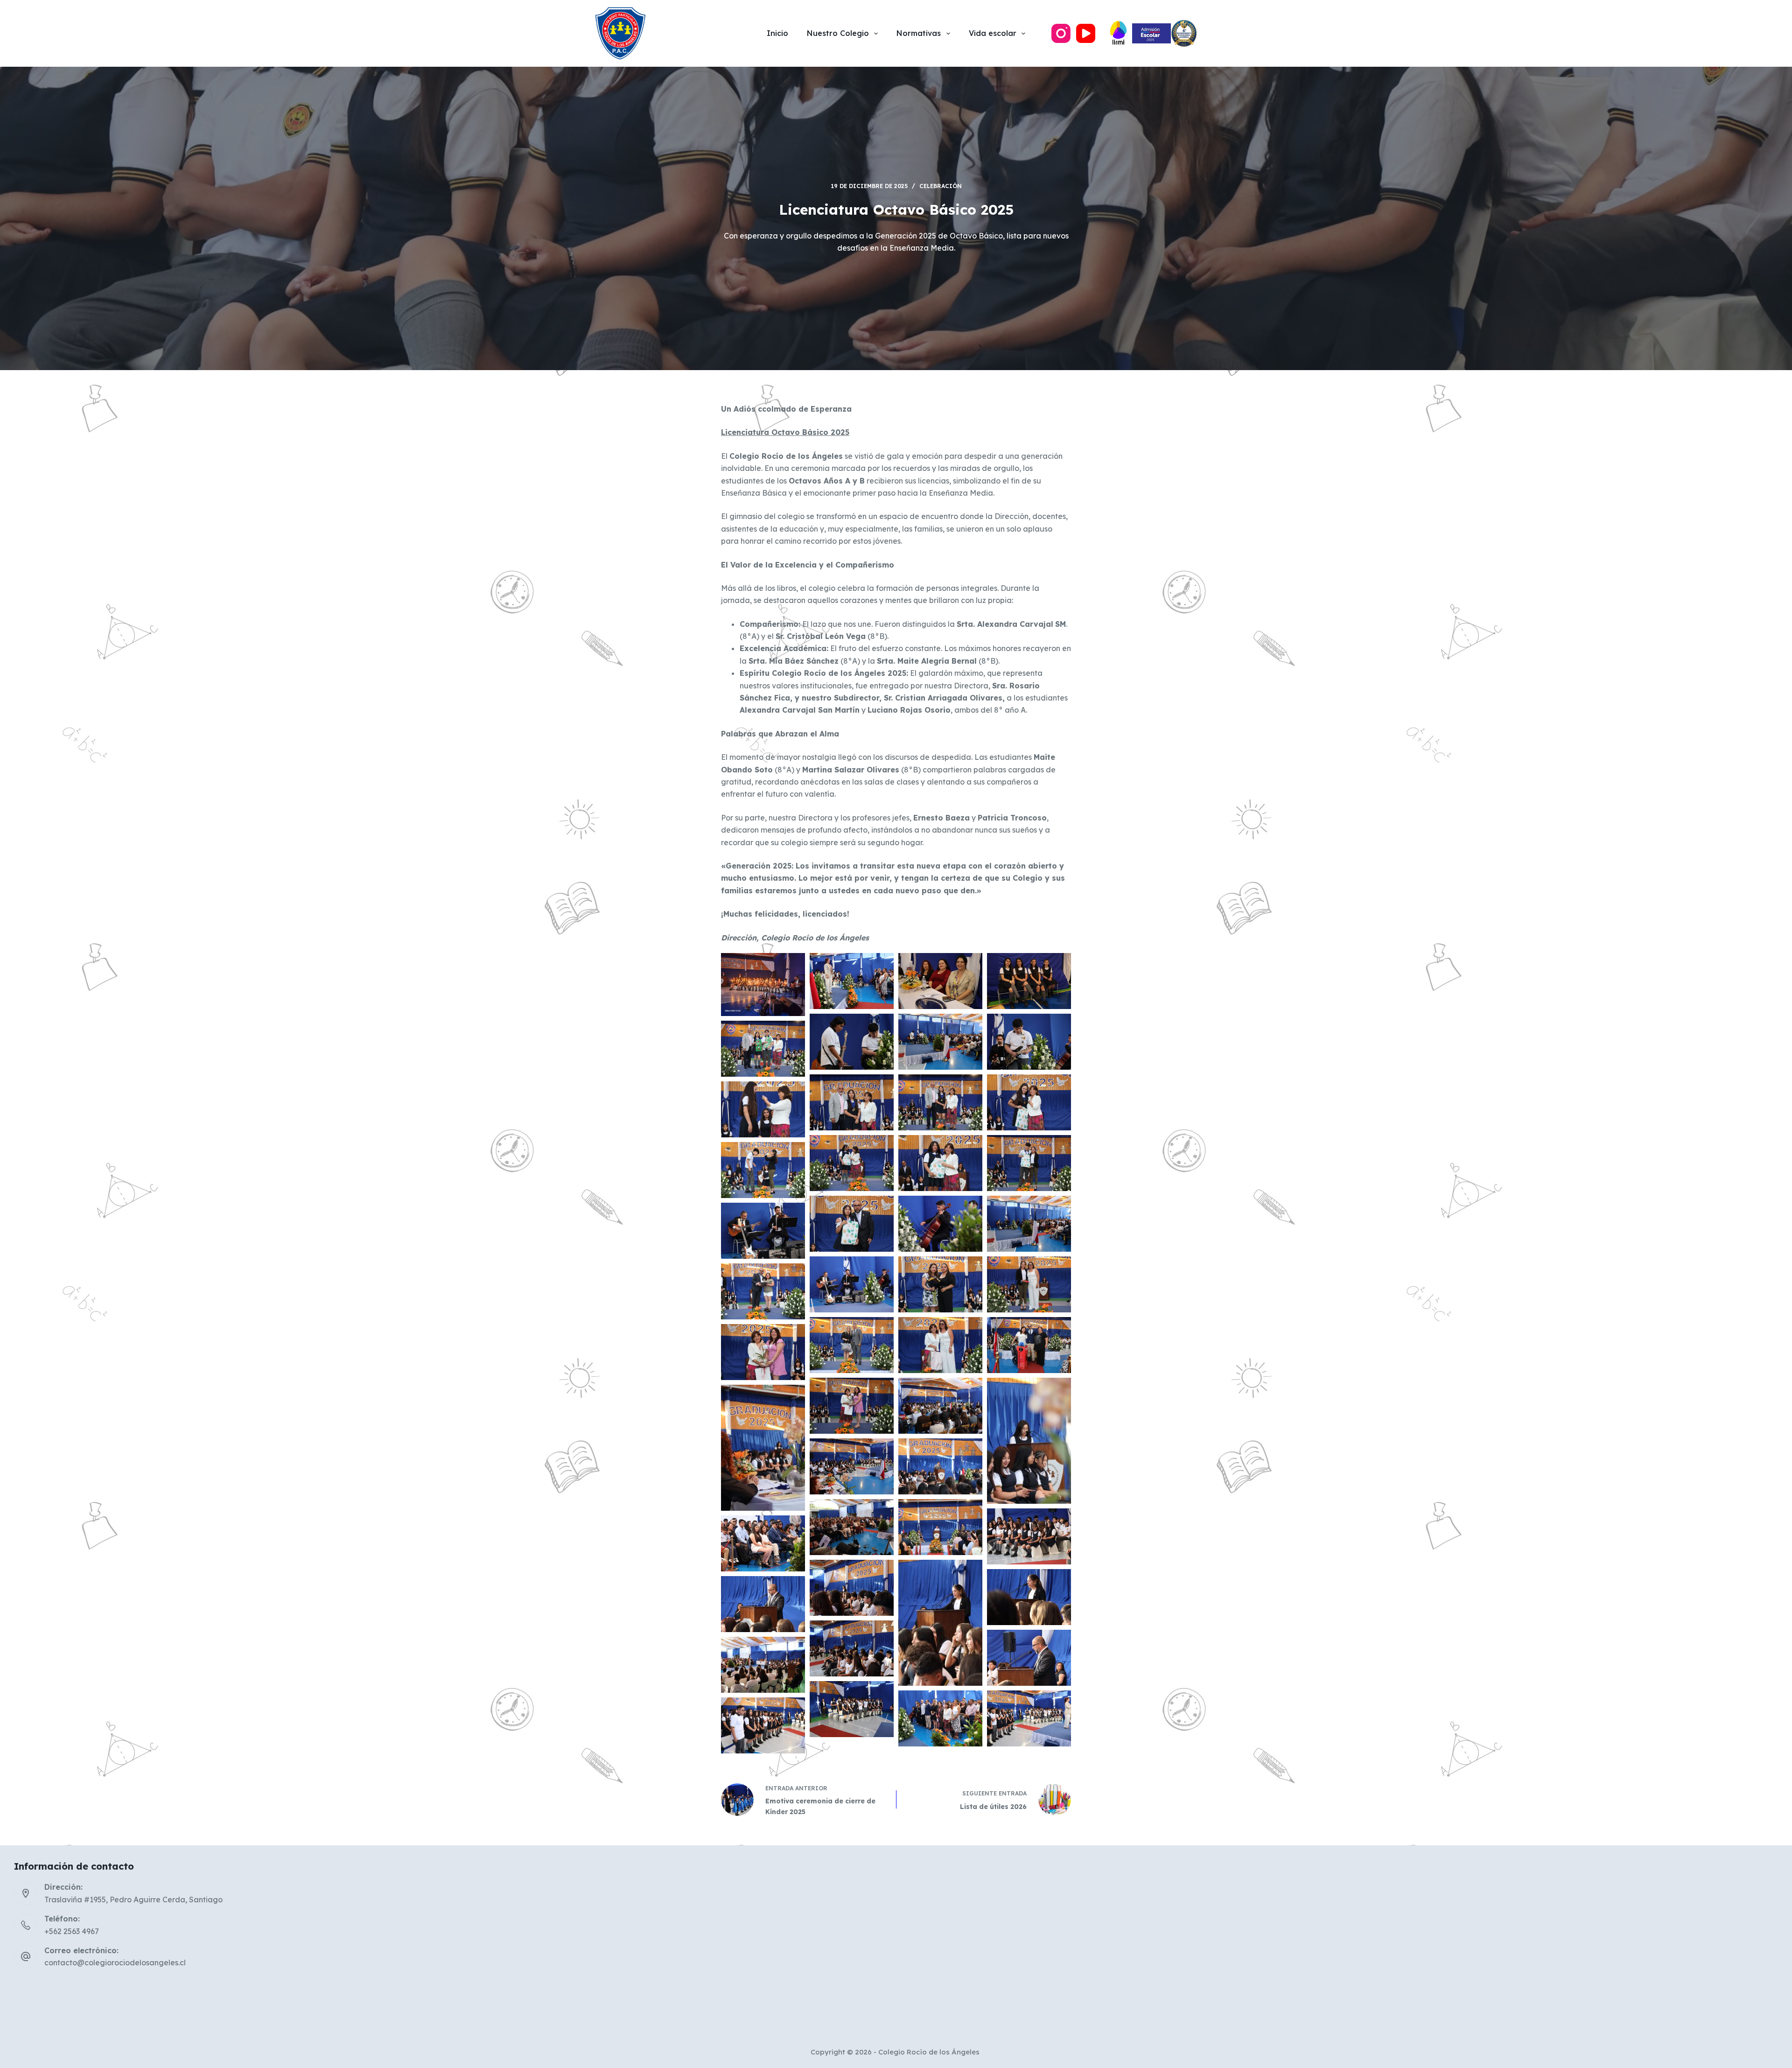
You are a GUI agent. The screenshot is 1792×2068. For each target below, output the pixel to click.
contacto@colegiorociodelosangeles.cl (115, 1963)
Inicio (777, 33)
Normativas (919, 33)
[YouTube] (1086, 33)
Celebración (941, 186)
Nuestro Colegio (838, 33)
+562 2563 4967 (72, 1931)
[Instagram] (1061, 33)
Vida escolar (993, 33)
